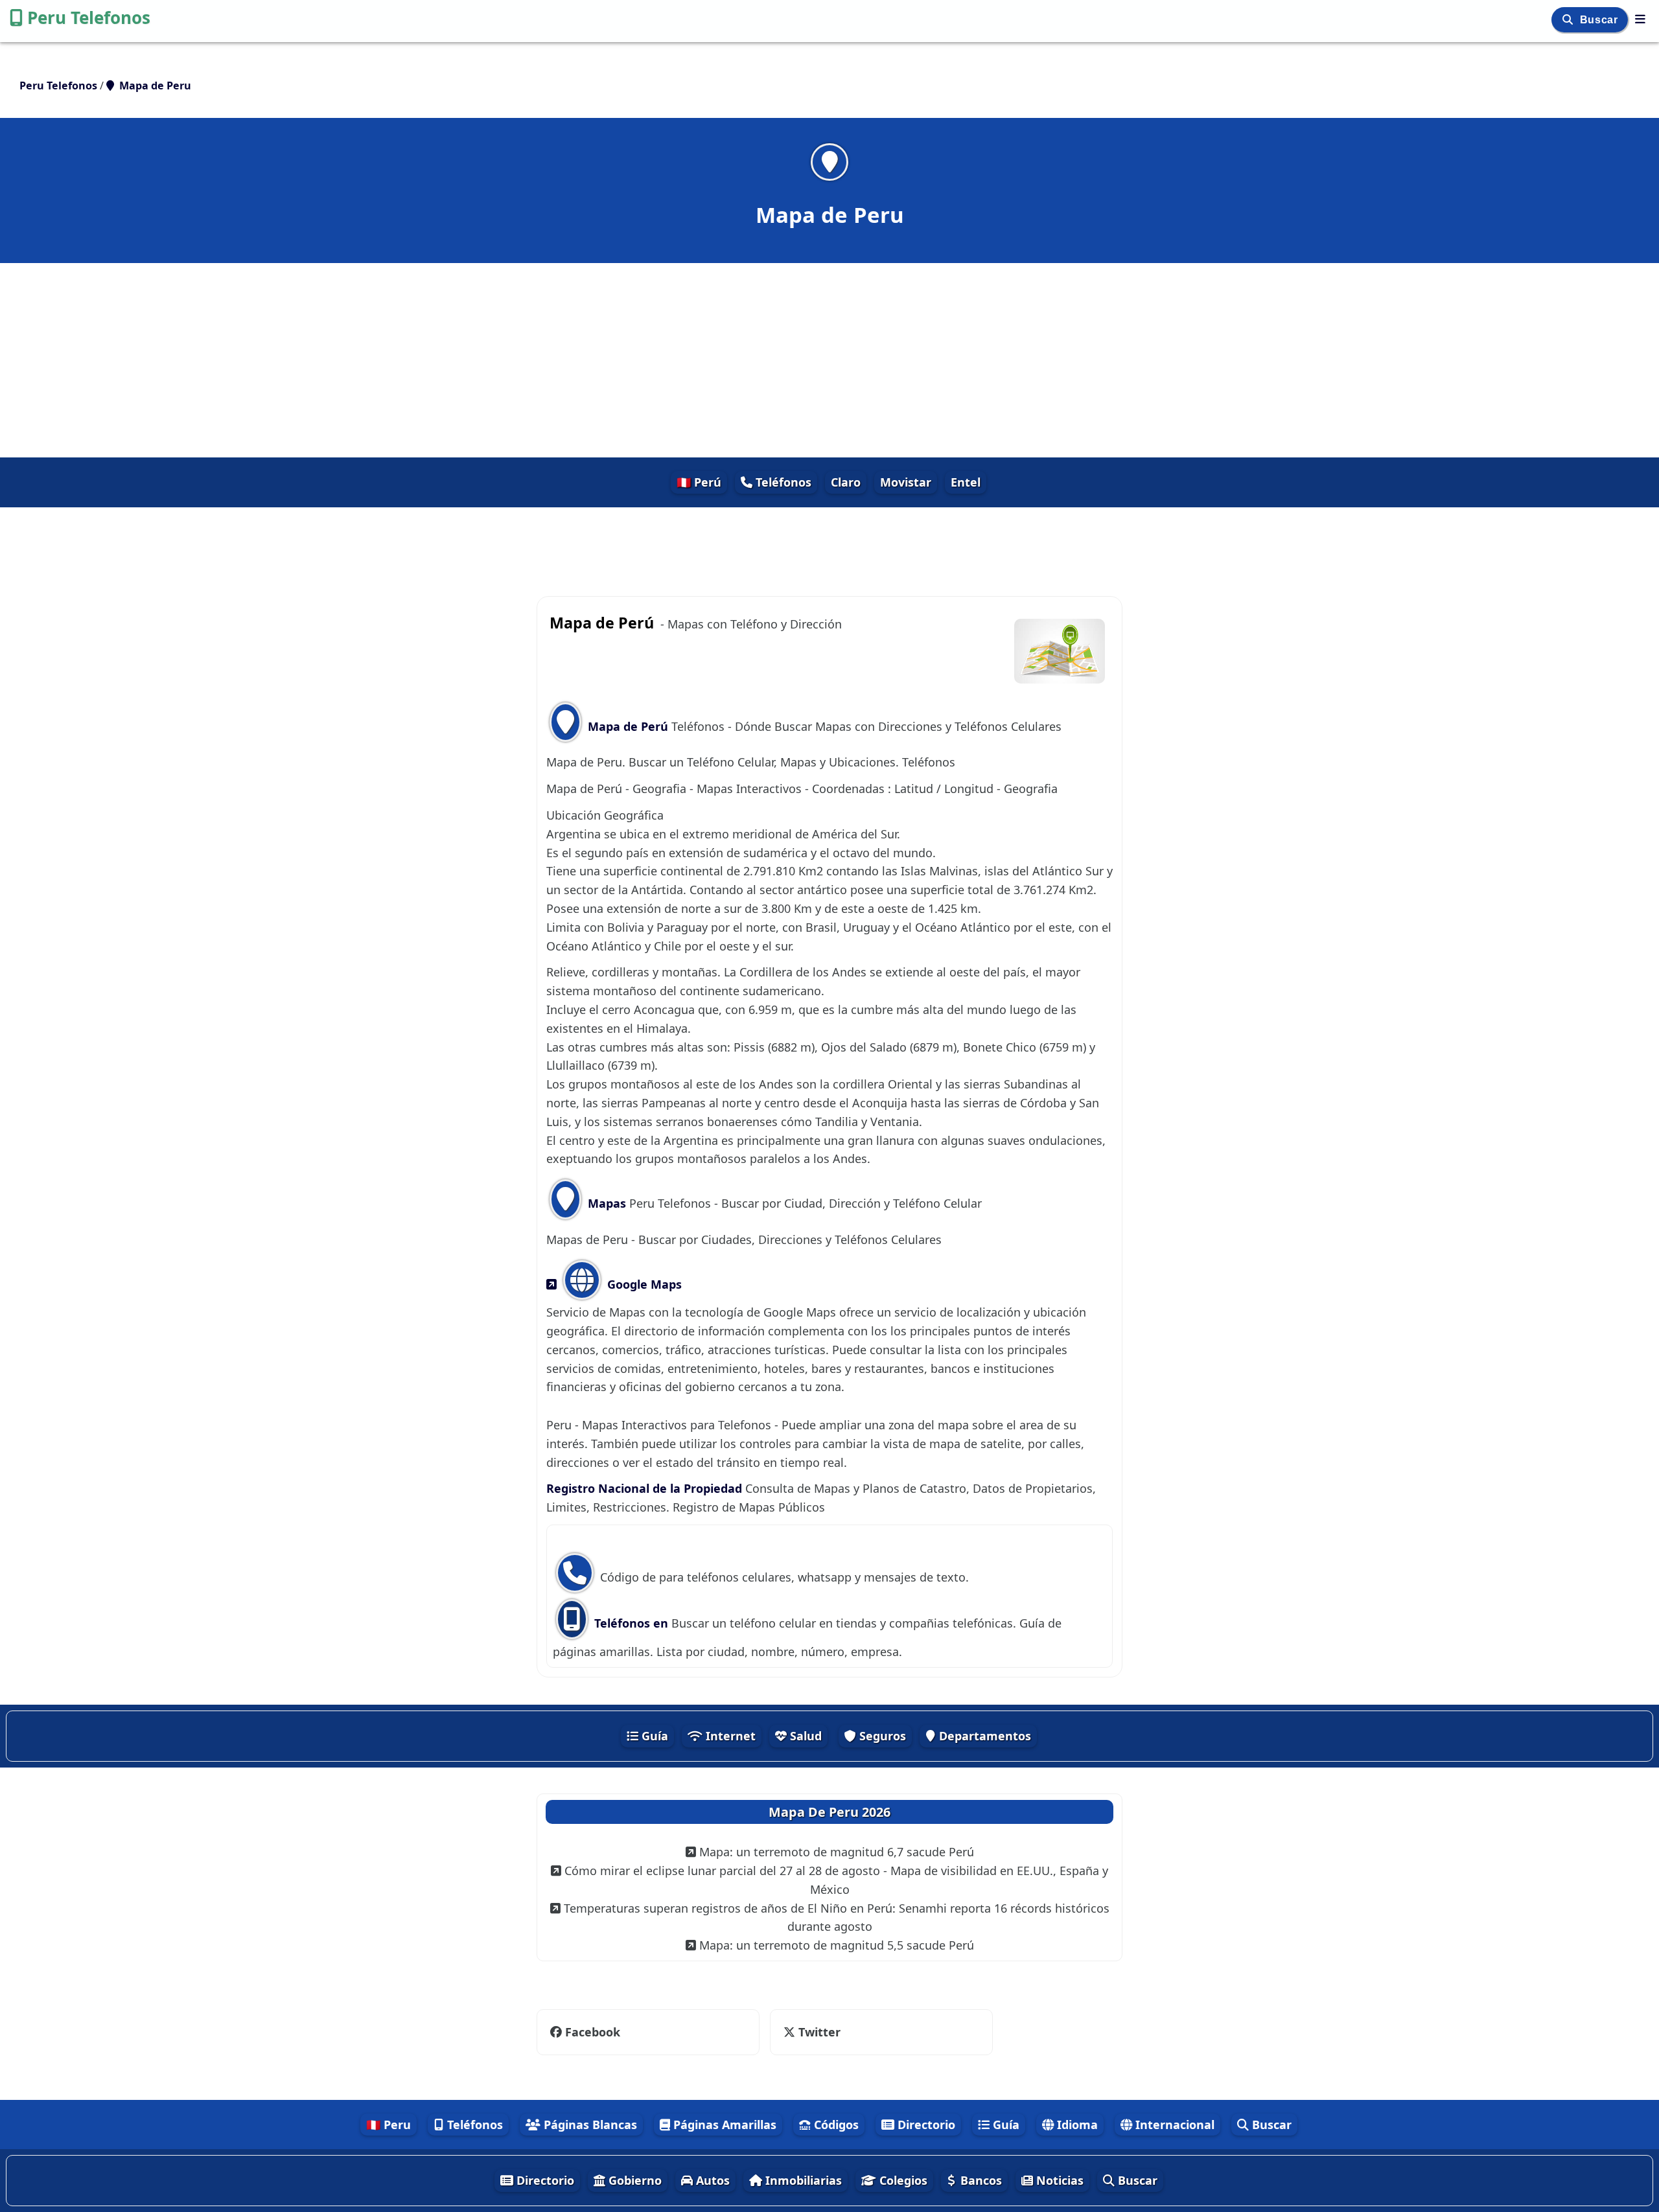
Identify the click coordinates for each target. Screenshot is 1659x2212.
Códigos (835, 2125)
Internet (729, 1736)
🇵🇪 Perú (699, 482)
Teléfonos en (633, 1623)
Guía (653, 1736)
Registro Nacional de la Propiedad (646, 1488)
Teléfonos (782, 482)
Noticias (1058, 2180)
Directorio (925, 2125)
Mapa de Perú (628, 726)
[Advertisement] (829, 360)
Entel (966, 482)
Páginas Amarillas (723, 2125)
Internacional (1173, 2125)
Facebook (591, 2032)
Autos (711, 2180)
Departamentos (983, 1736)
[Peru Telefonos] (1640, 19)
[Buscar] (1569, 20)
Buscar (1600, 20)
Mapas (607, 1203)
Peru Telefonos (89, 17)
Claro (846, 482)
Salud (804, 1736)
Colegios (902, 2180)
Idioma (1076, 2125)
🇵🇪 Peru (389, 2125)
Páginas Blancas (589, 2125)
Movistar (906, 482)
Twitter (818, 2032)
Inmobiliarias (802, 2180)
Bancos (980, 2180)
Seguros (881, 1736)
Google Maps (643, 1284)
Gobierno (633, 2180)
